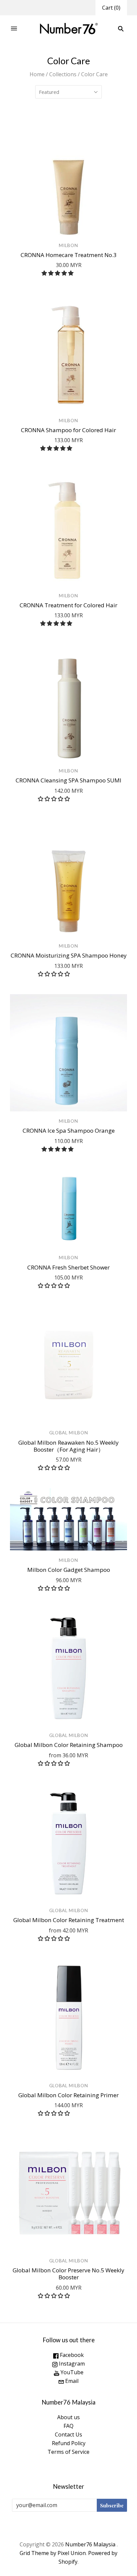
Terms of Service (68, 2452)
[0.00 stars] (55, 799)
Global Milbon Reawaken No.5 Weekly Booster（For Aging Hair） (68, 1446)
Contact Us (68, 2434)
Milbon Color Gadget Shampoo (69, 1570)
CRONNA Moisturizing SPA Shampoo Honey (69, 955)
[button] (58, 273)
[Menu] (14, 29)
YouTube (71, 2372)
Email (71, 2381)
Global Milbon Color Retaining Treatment (69, 1920)
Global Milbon (69, 1432)
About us (68, 2417)
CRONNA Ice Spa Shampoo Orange (69, 1131)
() (111, 8)
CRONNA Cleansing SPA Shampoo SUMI (68, 780)
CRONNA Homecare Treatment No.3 (69, 255)
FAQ (68, 2426)
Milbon (68, 245)
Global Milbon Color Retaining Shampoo (69, 1745)
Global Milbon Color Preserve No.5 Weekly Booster (68, 2274)
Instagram (71, 2364)
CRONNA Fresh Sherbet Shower (68, 1267)
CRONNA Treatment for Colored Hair (68, 605)
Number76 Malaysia (91, 2544)
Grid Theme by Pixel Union (53, 2553)
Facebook (71, 2355)
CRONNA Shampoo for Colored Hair (68, 430)
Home (37, 74)
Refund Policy (69, 2443)
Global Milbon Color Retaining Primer (68, 2095)
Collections (63, 74)
